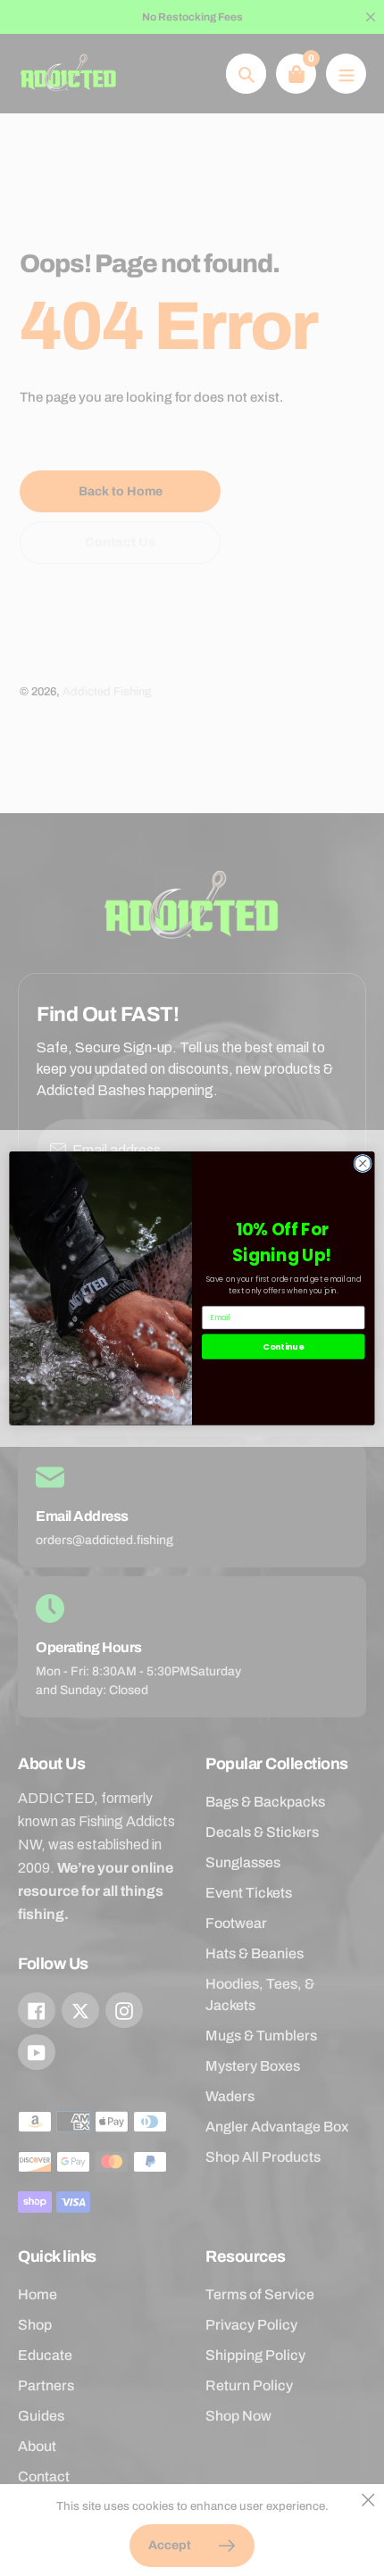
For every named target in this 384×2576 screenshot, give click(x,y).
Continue (283, 1346)
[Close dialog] (363, 1163)
